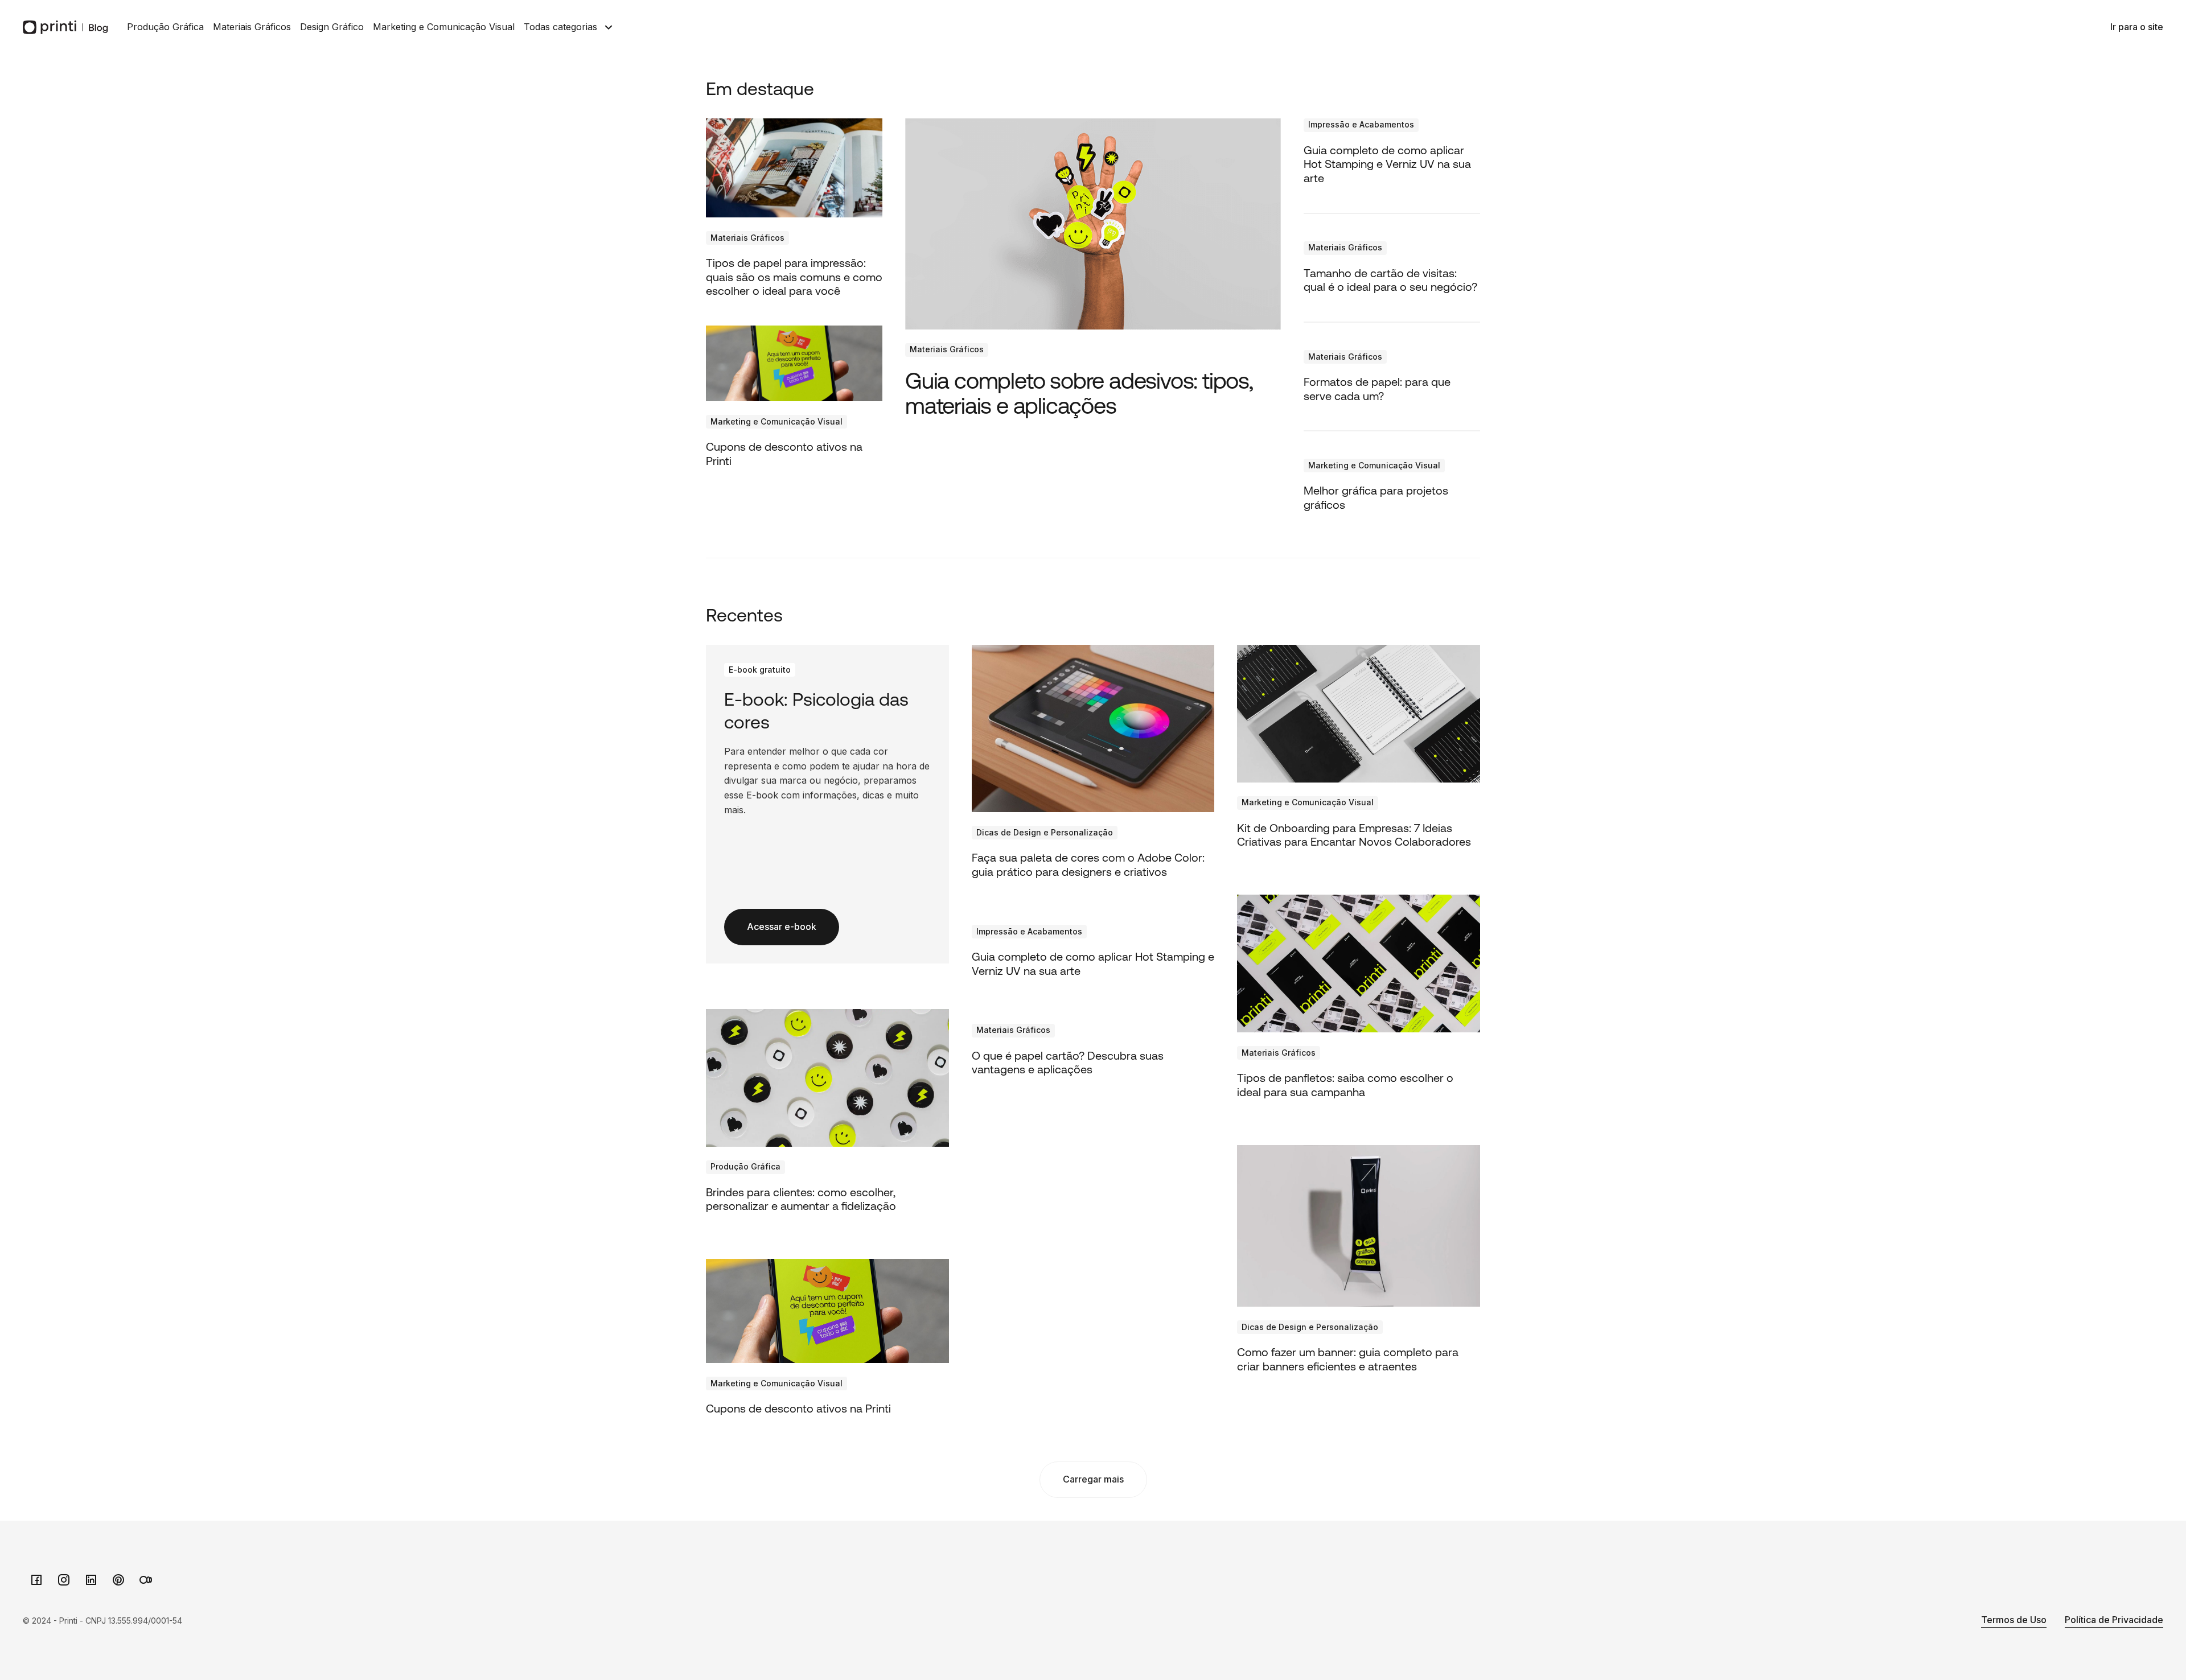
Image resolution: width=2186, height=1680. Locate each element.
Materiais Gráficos (252, 27)
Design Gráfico (332, 27)
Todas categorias (560, 27)
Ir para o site (2137, 27)
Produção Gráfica (165, 27)
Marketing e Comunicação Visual (444, 27)
